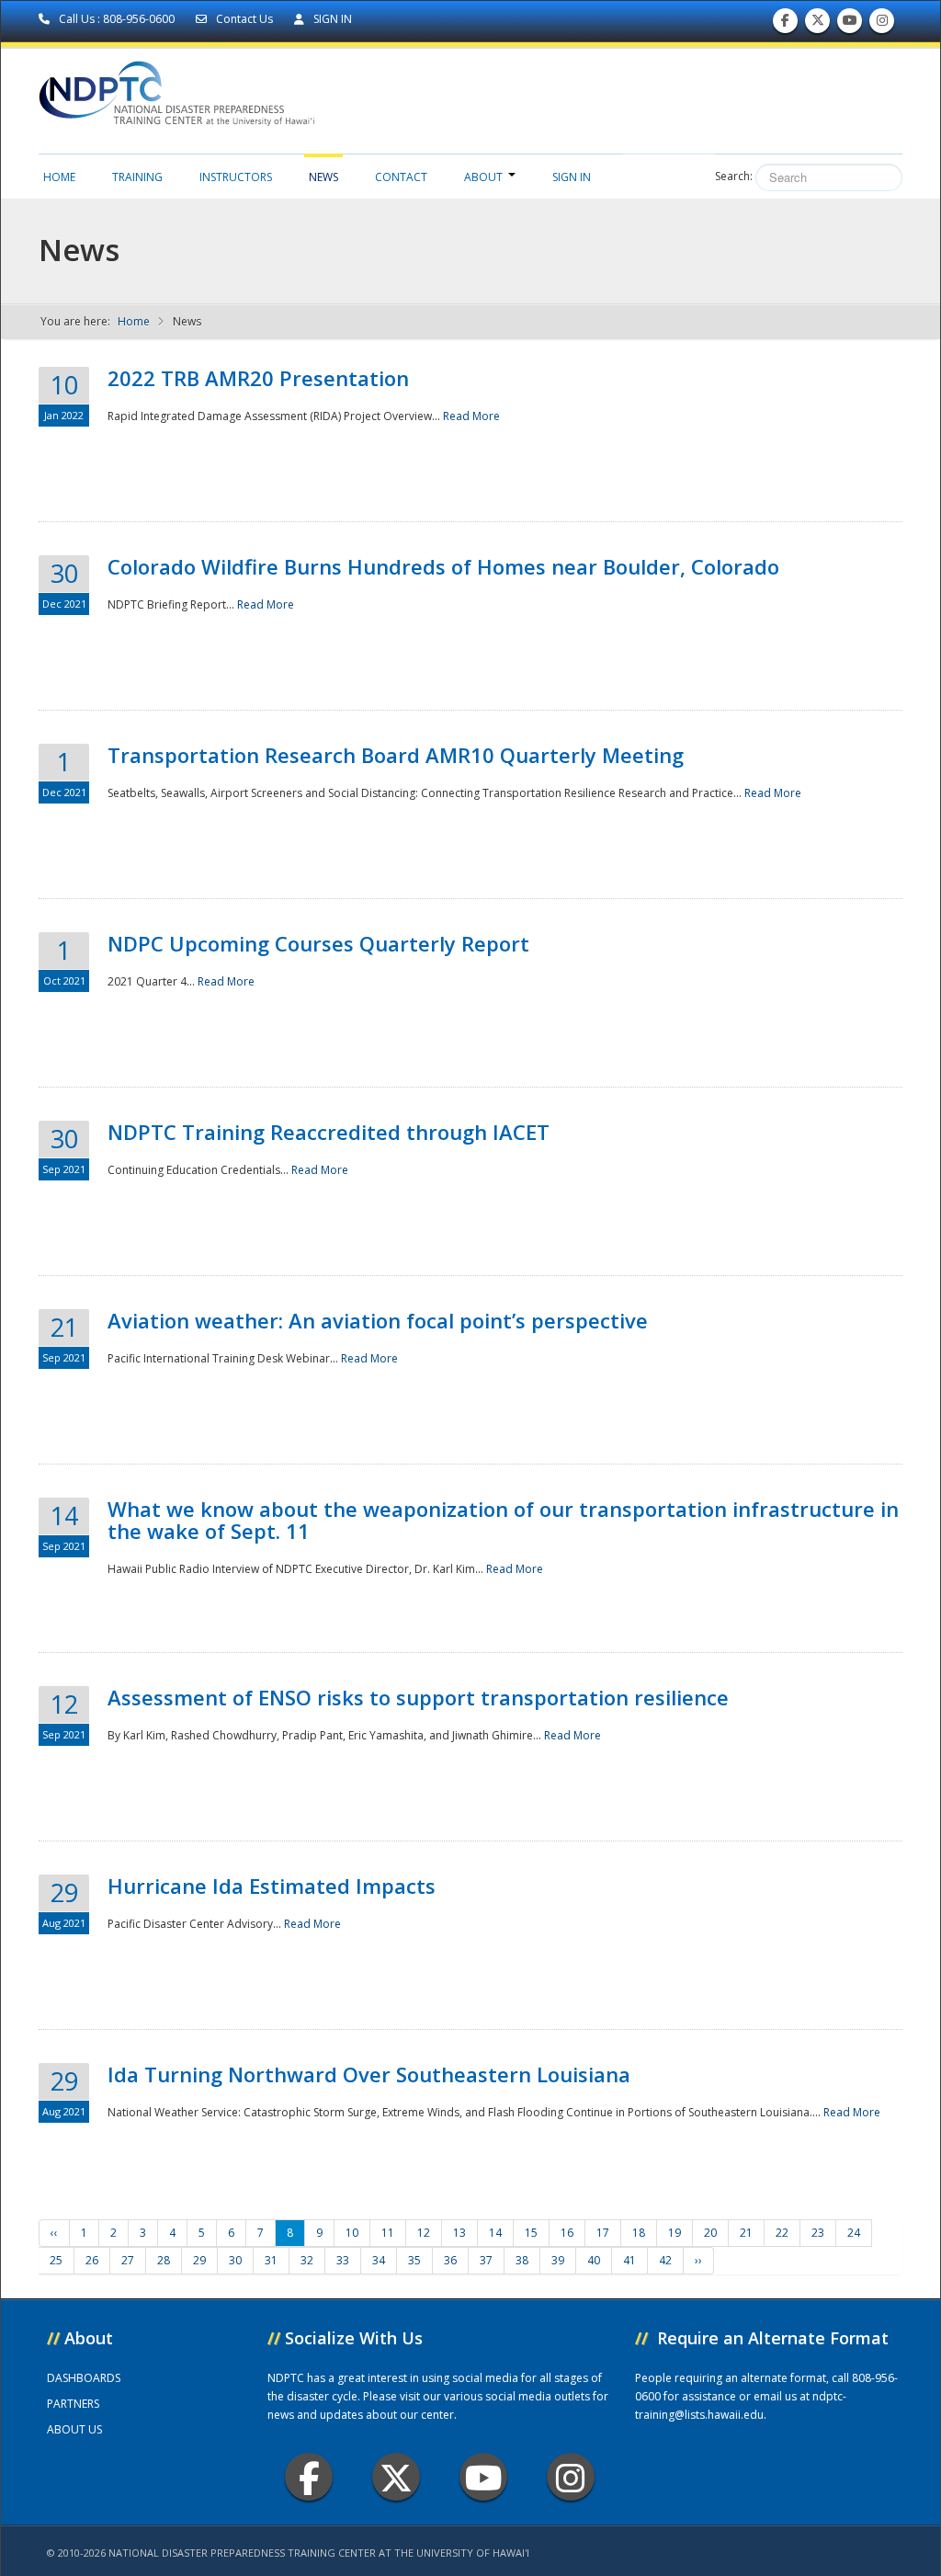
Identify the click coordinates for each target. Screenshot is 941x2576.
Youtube (483, 2477)
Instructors (236, 177)
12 (424, 2233)
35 (414, 2260)
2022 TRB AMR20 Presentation (258, 378)
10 (352, 2233)
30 (235, 2260)
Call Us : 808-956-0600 (117, 19)
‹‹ (54, 2233)
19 (675, 2233)
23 (818, 2233)
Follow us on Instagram (882, 25)
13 (459, 2233)
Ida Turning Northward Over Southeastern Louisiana (369, 2074)
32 (307, 2260)
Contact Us (244, 19)
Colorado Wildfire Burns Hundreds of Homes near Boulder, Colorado (443, 566)
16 (567, 2233)
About (483, 177)
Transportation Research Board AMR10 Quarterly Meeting (396, 755)
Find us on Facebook (785, 25)
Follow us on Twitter (818, 25)
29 (199, 2260)
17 (603, 2233)
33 (343, 2260)
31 (271, 2260)
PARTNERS (73, 2404)
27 (128, 2260)
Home (59, 177)
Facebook (309, 2477)
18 (639, 2233)
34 (379, 2260)
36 (450, 2260)
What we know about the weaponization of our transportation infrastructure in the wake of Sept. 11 (503, 1520)
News (323, 177)
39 (558, 2260)
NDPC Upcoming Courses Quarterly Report (318, 943)
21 (746, 2233)
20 (710, 2233)
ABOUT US (74, 2429)
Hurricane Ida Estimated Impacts (272, 1886)
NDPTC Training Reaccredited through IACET (329, 1132)
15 (531, 2233)
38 (522, 2260)
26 (92, 2260)
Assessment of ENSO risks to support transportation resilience (418, 1697)
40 (594, 2260)
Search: (734, 176)
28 (164, 2260)
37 (486, 2260)
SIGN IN (331, 19)
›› (698, 2260)
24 (854, 2233)
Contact (401, 177)
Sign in (572, 177)
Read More (471, 416)
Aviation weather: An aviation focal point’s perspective (378, 1320)
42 (665, 2260)
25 (56, 2260)
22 (782, 2233)
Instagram (571, 2477)
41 (629, 2260)
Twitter (396, 2477)
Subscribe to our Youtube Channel (850, 25)
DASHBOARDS (84, 2378)
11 (388, 2233)
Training (137, 177)
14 (495, 2233)
